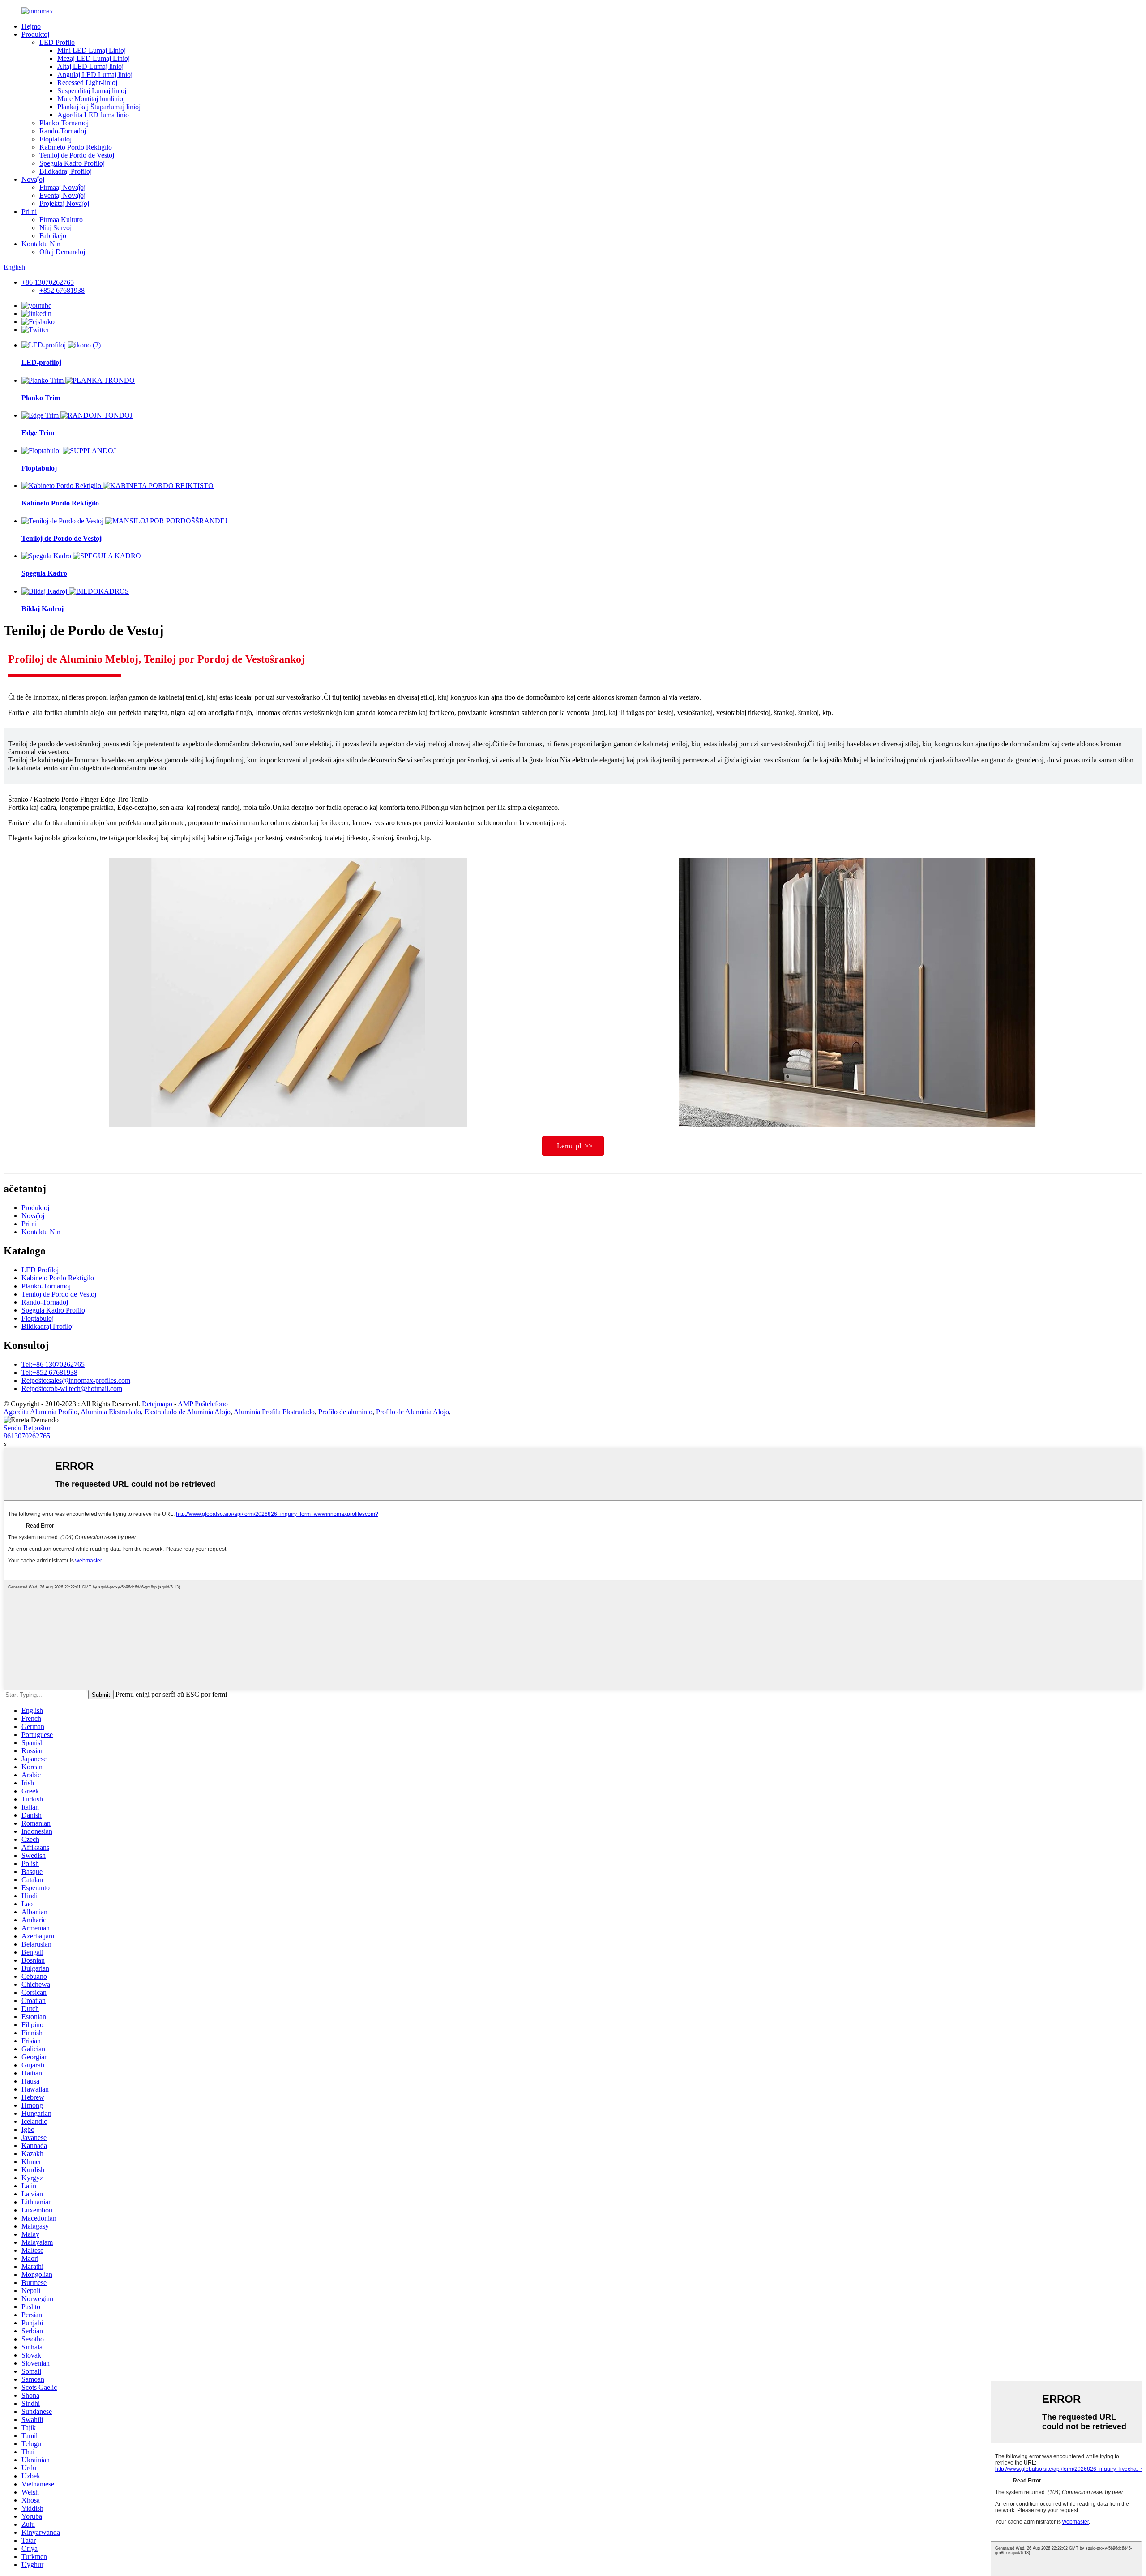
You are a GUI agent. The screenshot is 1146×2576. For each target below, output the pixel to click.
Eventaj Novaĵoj (62, 195)
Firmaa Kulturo (61, 220)
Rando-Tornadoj (63, 131)
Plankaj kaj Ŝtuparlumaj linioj (99, 107)
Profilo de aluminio (345, 1412)
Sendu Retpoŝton (28, 1428)
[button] (573, 1146)
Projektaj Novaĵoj (64, 203)
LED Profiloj (40, 1270)
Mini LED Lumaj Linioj (92, 50)
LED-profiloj (41, 362)
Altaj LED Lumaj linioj (90, 66)
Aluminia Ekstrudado (111, 1412)
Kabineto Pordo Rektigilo (76, 147)
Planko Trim (41, 398)
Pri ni (29, 212)
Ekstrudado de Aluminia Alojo (188, 1412)
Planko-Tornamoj (64, 123)
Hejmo (31, 26)
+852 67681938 (62, 290)
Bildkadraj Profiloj (66, 171)
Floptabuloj (56, 139)
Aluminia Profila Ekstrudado (274, 1412)
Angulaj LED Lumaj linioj (95, 75)
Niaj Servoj (56, 228)
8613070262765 (27, 1436)
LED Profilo (57, 42)
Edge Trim (38, 433)
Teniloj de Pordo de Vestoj (77, 155)
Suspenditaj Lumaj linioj (92, 91)
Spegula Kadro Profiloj (72, 163)
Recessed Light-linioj (87, 83)
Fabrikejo (53, 236)
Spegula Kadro (44, 573)
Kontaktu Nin (41, 244)
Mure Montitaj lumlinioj (91, 99)
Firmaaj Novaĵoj (62, 187)
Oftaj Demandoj (62, 252)
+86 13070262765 (48, 282)
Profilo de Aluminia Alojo (413, 1412)
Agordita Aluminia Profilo (41, 1412)
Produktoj (35, 34)
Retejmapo (157, 1404)
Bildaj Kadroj (43, 609)
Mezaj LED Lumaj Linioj (94, 58)
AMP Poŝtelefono (203, 1404)
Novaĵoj (33, 179)
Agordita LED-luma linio (93, 115)
